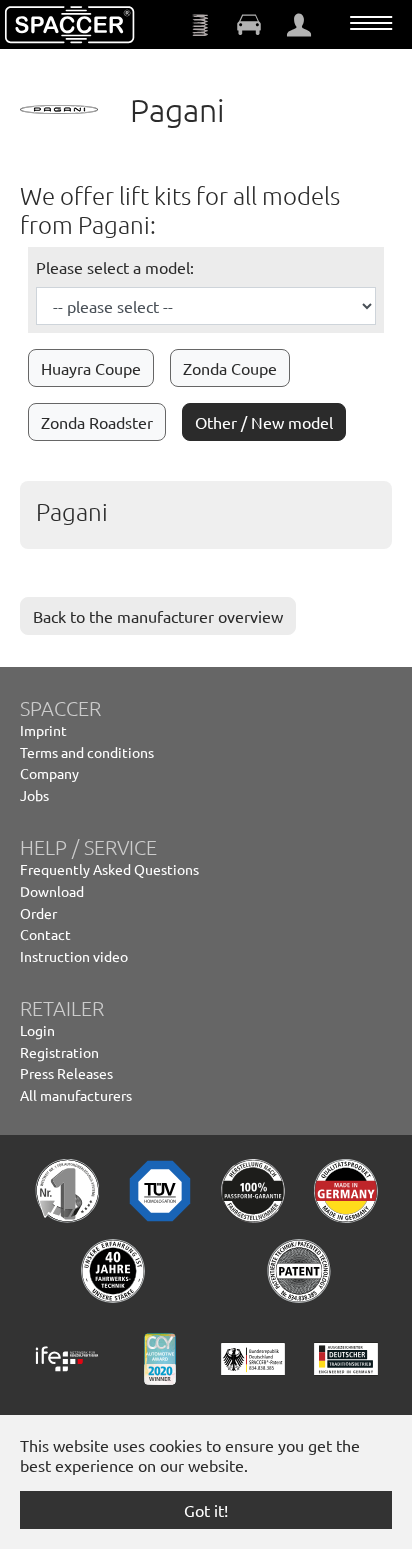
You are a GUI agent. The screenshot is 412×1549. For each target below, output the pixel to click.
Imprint (43, 730)
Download (52, 891)
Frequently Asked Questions (109, 869)
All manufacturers (76, 1095)
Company (49, 773)
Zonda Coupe (230, 368)
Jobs (34, 795)
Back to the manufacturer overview (158, 616)
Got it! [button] (206, 1510)
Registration (59, 1052)
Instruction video (74, 956)
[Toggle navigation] (371, 23)
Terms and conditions (87, 752)
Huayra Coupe (91, 368)
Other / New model (264, 422)
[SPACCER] (70, 25)
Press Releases (66, 1073)
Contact (45, 934)
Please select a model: (115, 267)
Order (38, 913)
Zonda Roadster (97, 422)
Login (37, 1030)
